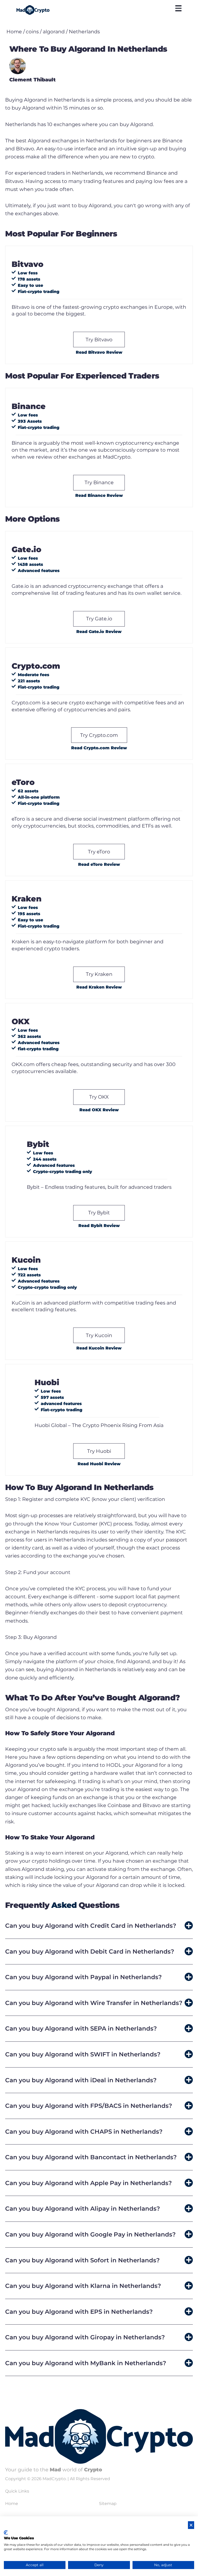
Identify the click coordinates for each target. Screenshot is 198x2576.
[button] (99, 1926)
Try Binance (99, 482)
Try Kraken (99, 974)
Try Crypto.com (99, 735)
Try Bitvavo (99, 340)
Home (14, 32)
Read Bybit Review (99, 1226)
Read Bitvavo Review (99, 352)
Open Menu (178, 8)
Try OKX (99, 1097)
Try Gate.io (99, 619)
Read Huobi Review (99, 1464)
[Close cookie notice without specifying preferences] (191, 2525)
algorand (54, 32)
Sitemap (108, 2504)
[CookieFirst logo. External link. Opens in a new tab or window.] (6, 2533)
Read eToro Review (99, 864)
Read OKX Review (99, 1110)
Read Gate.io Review (99, 632)
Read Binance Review (99, 495)
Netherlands (84, 32)
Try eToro (99, 852)
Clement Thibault (32, 80)
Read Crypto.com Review (99, 748)
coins (32, 32)
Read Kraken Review (99, 987)
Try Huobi (99, 1451)
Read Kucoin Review (99, 1348)
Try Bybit (99, 1213)
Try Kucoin (99, 1335)
